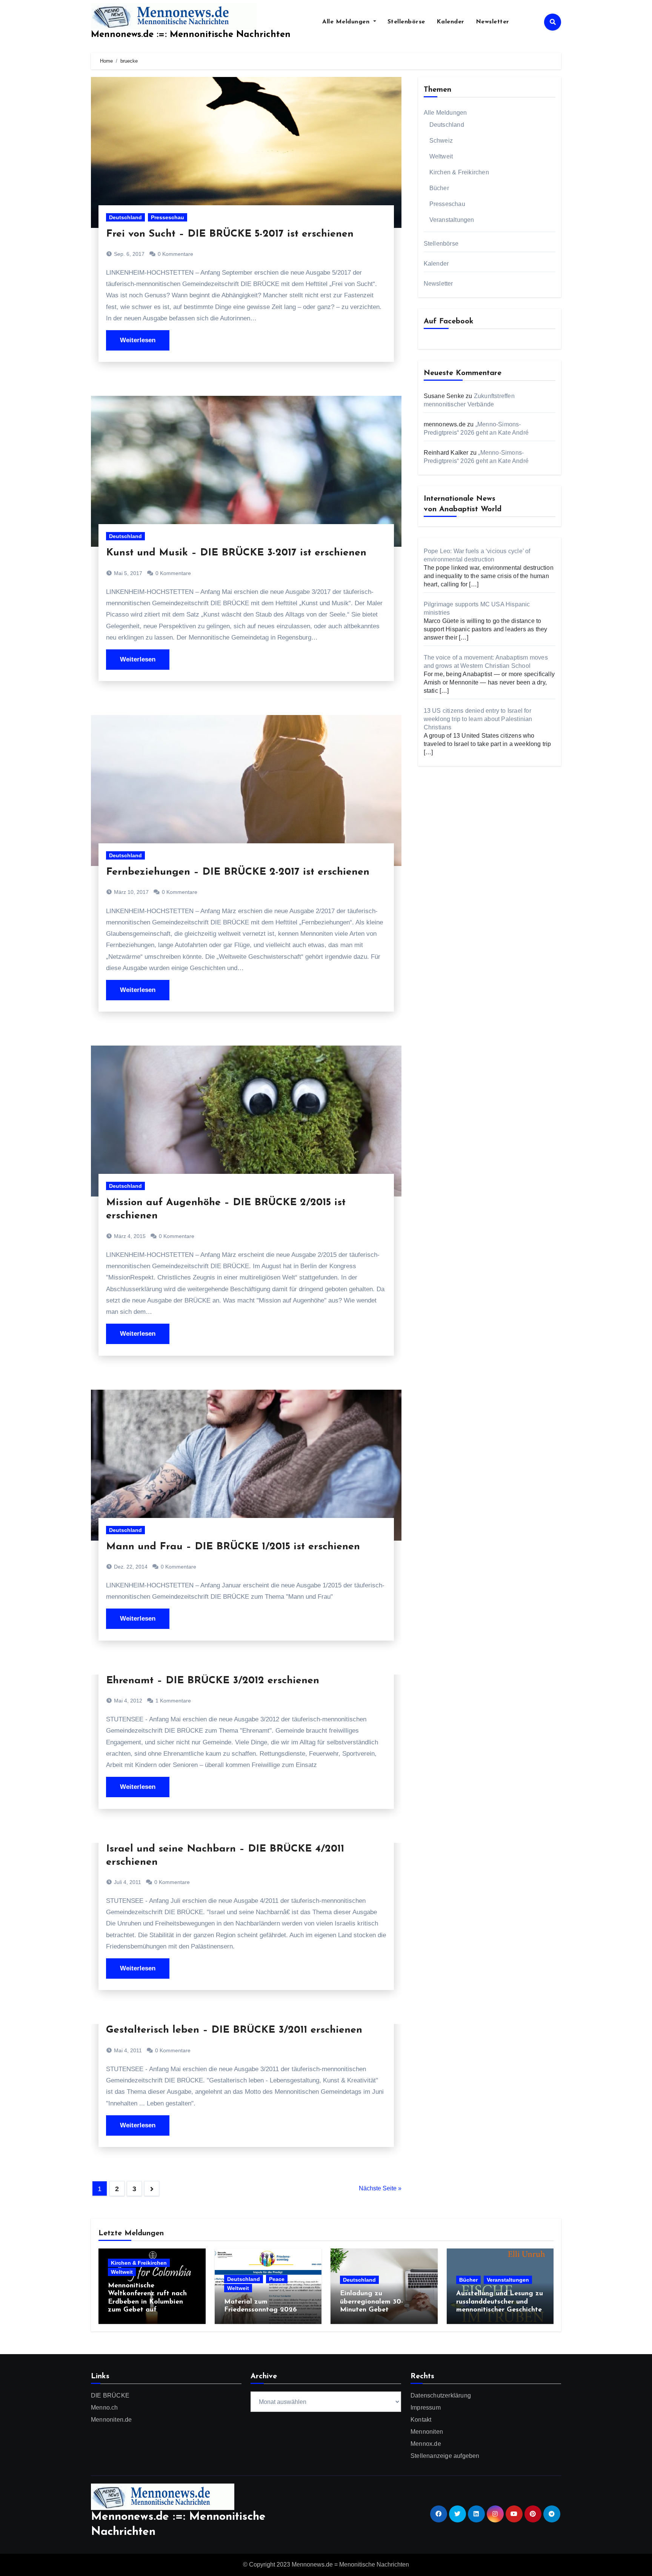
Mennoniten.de (111, 2420)
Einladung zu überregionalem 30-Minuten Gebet (371, 2302)
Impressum (426, 2408)
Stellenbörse (406, 22)
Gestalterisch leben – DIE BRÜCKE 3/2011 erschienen (234, 2030)
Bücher (439, 188)
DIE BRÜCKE (110, 2395)
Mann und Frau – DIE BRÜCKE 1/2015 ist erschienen (233, 1547)
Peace (277, 2279)
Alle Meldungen (347, 22)
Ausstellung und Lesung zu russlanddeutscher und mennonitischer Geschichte (500, 2302)
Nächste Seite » (380, 2188)
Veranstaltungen (452, 220)
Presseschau (168, 217)
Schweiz (441, 141)
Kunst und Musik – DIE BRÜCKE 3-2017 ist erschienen (236, 553)
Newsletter (493, 22)
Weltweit (441, 156)
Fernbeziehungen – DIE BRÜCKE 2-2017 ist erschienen (238, 872)
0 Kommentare (175, 254)
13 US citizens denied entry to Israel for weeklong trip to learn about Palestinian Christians (478, 719)
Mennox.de (426, 2444)
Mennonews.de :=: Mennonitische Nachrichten (191, 35)
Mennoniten (427, 2432)
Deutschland (125, 217)
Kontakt (421, 2420)
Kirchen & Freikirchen (459, 172)
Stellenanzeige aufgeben (445, 2456)
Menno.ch (105, 2408)
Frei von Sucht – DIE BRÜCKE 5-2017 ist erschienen (230, 234)
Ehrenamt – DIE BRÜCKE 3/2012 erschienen (213, 1681)
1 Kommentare (173, 1701)
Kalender (451, 22)
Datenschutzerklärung (441, 2395)
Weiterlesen (138, 340)
